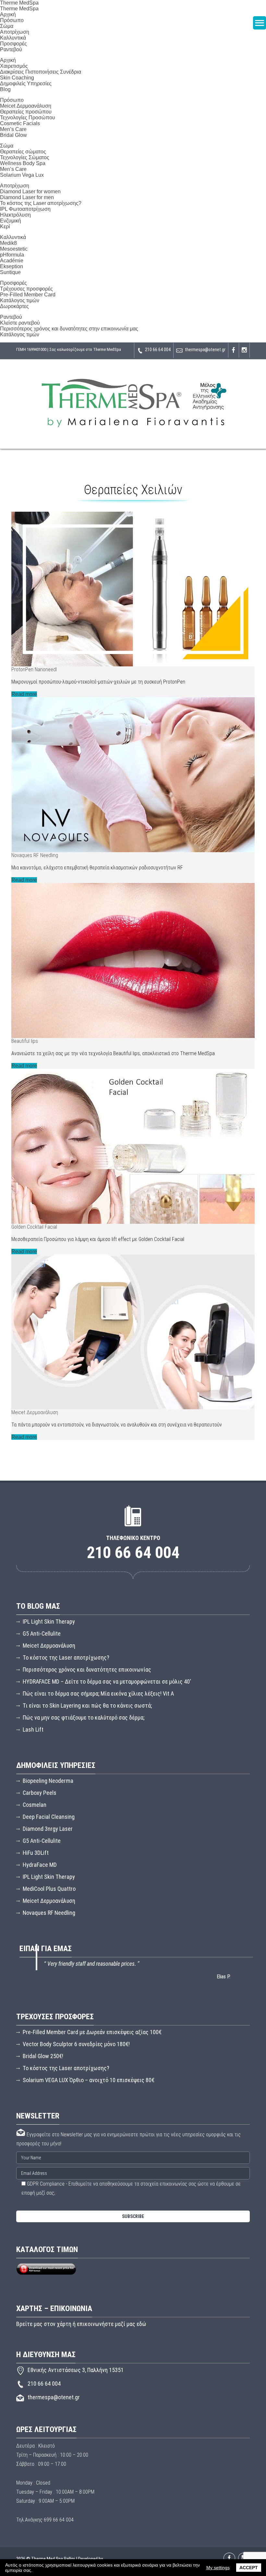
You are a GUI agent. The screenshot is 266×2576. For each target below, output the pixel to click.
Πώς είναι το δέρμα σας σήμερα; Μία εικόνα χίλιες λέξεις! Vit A (98, 1693)
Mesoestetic (14, 249)
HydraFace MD (40, 1865)
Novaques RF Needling (49, 1913)
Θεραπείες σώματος (23, 152)
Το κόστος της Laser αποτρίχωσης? (41, 203)
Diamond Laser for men (27, 197)
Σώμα (7, 146)
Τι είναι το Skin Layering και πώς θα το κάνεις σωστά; (87, 1705)
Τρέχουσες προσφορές (26, 289)
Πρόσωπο (12, 100)
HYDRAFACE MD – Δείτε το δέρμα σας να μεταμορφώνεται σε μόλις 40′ (107, 1682)
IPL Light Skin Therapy (49, 1622)
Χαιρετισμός (14, 66)
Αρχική (8, 14)
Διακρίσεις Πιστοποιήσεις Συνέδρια (41, 72)
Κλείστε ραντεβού (20, 323)
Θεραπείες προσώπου (26, 112)
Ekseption (12, 266)
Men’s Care (13, 129)
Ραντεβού (11, 49)
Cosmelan (35, 1805)
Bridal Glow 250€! (43, 2056)
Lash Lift (33, 1729)
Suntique (10, 272)
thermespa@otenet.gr (205, 350)
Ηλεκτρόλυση (15, 215)
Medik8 (8, 243)
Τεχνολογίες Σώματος (25, 157)
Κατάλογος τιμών (20, 300)
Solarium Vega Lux (22, 175)
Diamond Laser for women (30, 191)
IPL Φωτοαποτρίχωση (25, 209)
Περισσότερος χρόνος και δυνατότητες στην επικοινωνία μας (69, 329)
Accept (249, 2568)
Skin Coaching (17, 78)
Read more (24, 694)
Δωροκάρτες (14, 306)
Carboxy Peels (40, 1793)
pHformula (12, 255)
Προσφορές (13, 44)
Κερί (5, 227)
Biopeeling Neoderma (48, 1781)
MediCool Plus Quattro (49, 1889)
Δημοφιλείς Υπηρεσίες (26, 83)
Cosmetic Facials (20, 123)
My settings (218, 2568)
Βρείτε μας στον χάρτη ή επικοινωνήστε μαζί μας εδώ (81, 2324)
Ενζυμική (11, 221)
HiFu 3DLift (36, 1853)
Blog (5, 89)
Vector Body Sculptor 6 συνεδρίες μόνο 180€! (76, 2044)
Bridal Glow (13, 135)
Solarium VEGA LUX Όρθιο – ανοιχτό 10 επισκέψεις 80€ (89, 2080)
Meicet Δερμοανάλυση (26, 106)
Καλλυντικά (13, 38)
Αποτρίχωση (15, 32)
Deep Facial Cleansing (49, 1817)
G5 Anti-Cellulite (42, 1634)
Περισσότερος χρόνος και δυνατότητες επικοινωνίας (87, 1670)
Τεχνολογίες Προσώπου (28, 118)
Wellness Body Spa (23, 163)
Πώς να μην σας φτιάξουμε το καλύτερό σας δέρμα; (84, 1717)
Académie (12, 261)
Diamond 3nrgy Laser (48, 1829)
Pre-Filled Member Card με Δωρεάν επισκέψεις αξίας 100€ (92, 2032)
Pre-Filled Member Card (28, 295)
